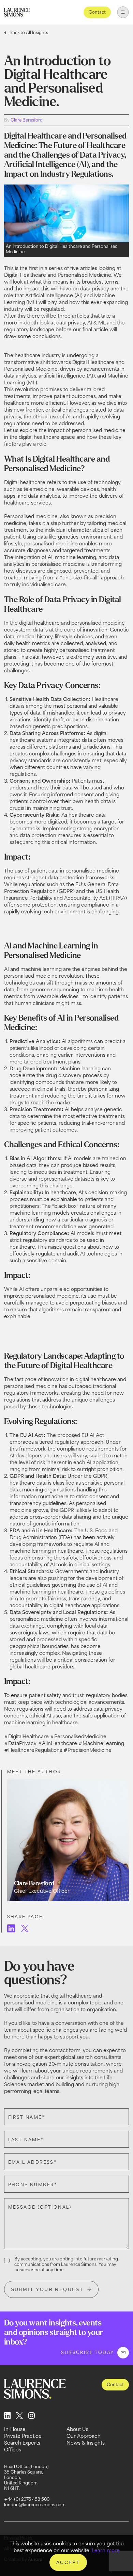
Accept (68, 2562)
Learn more (106, 2550)
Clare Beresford (27, 120)
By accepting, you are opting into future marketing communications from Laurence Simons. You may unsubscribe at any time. (66, 2264)
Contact (97, 12)
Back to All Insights (29, 33)
